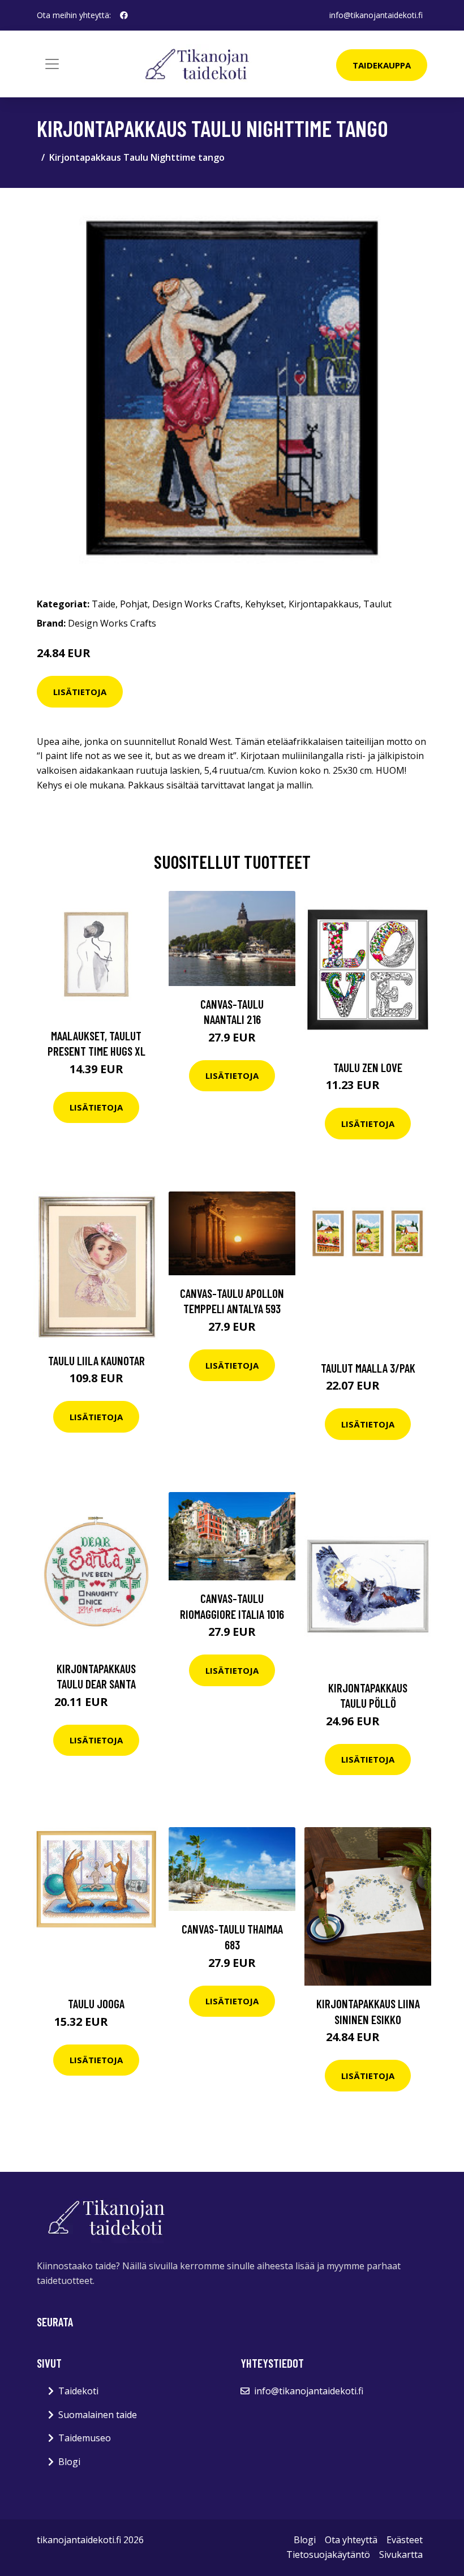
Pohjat (134, 604)
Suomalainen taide (98, 2415)
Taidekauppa (382, 65)
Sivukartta (401, 2554)
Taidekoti (78, 2391)
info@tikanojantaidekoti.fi (376, 15)
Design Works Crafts (196, 604)
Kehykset (265, 604)
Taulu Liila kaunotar (96, 1360)
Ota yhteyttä (351, 2540)
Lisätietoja (80, 692)
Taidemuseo (85, 2438)
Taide (104, 604)
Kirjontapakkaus (324, 604)
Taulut (377, 604)
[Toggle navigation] (52, 64)
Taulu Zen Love (368, 1067)
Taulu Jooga (96, 2003)
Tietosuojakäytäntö (328, 2554)
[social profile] (124, 15)
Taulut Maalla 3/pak (368, 1368)
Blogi (69, 2462)
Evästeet (405, 2540)
